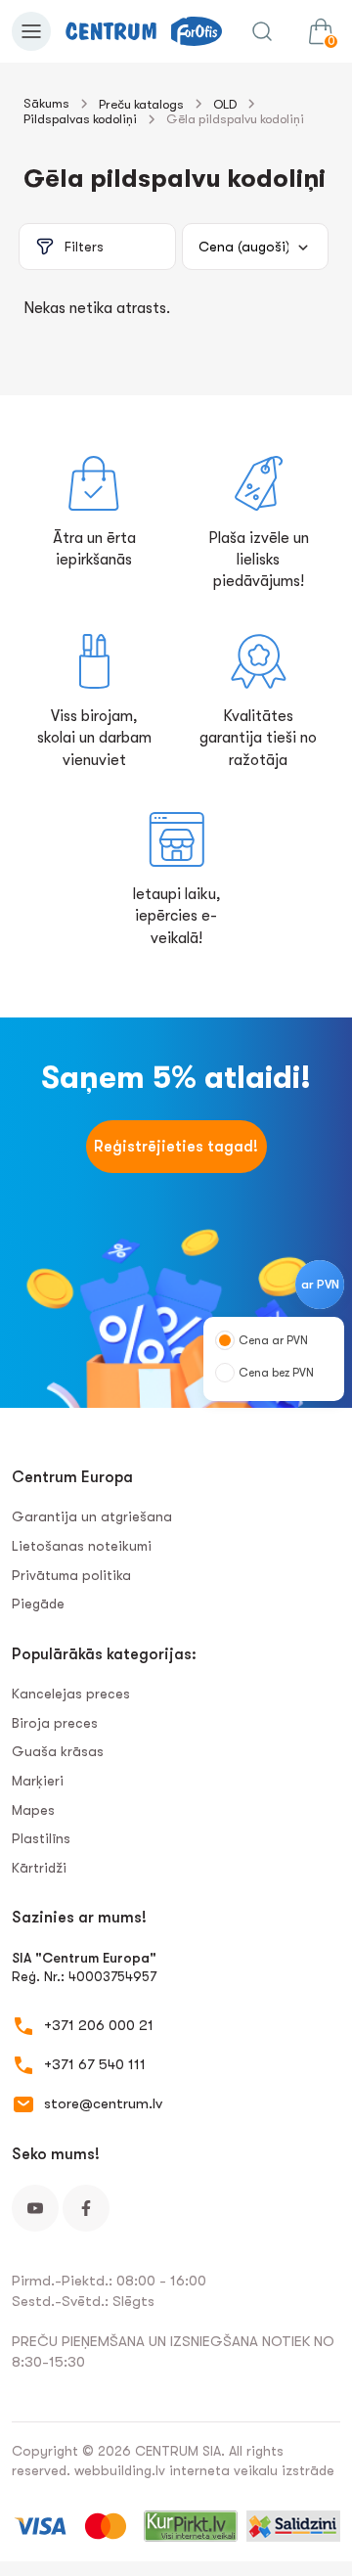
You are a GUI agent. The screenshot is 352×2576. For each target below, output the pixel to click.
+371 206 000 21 (99, 2025)
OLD (225, 104)
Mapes (33, 1810)
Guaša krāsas (58, 1751)
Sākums (46, 103)
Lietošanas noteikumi (82, 1546)
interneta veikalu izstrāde (252, 2470)
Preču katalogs (141, 104)
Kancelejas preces (71, 1694)
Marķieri (38, 1781)
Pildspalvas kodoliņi (80, 119)
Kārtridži (39, 1868)
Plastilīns (41, 1838)
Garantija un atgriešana (92, 1516)
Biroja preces (55, 1723)
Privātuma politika (71, 1575)
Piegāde (38, 1604)
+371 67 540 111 (95, 2064)
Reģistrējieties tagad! (176, 1147)
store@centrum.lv (103, 2103)
